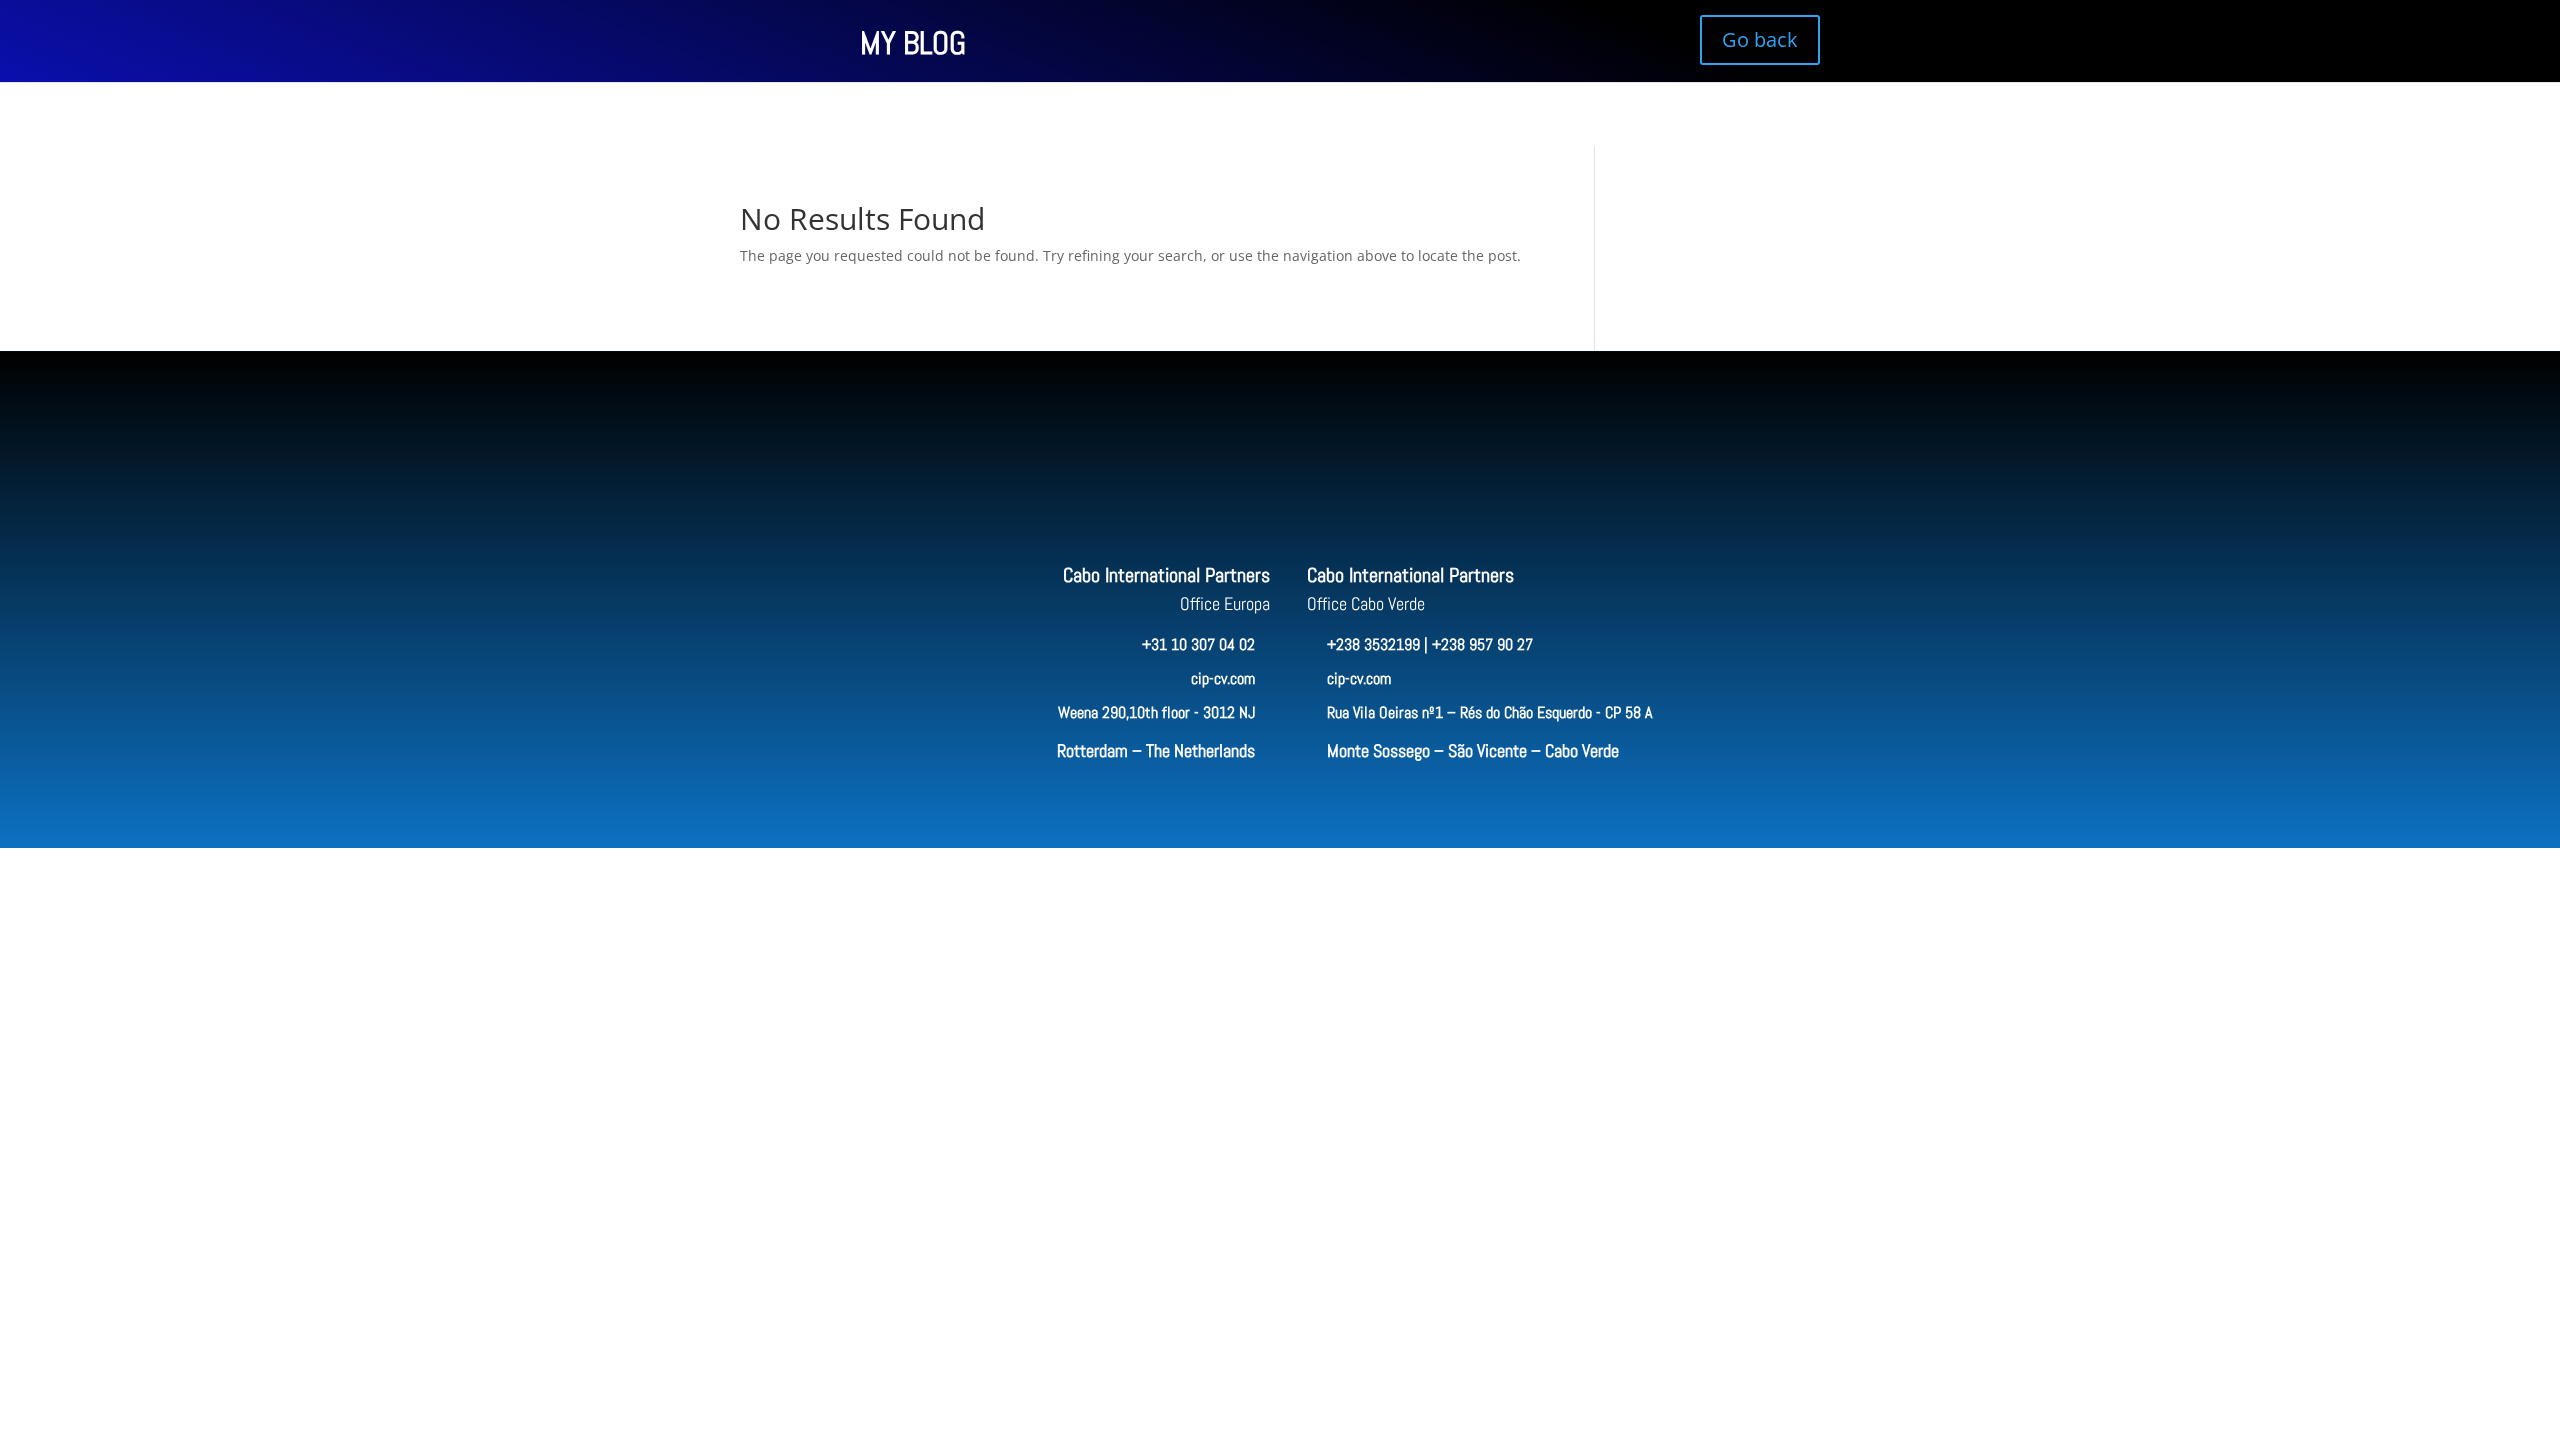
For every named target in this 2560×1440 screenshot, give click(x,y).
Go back (1760, 39)
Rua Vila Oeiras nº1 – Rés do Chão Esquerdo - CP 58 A (1489, 712)
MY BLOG (913, 43)
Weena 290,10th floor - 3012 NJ (1156, 712)
